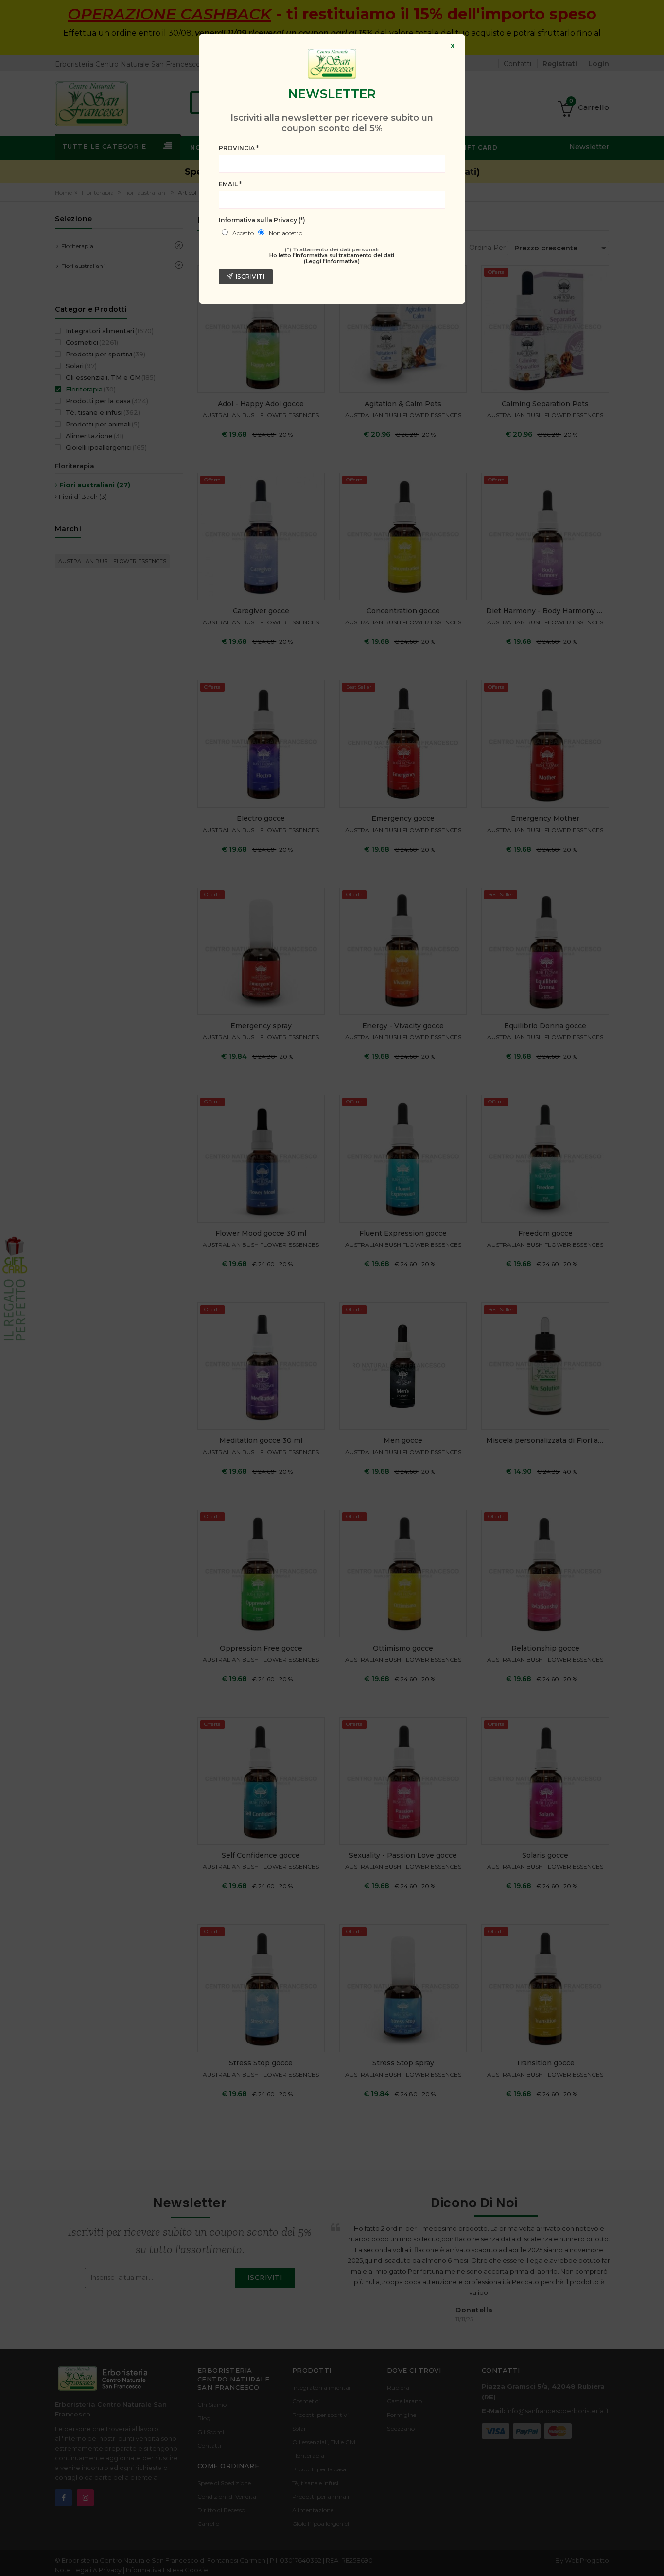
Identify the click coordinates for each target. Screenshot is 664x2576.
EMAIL (230, 184)
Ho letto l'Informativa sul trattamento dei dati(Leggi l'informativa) (332, 258)
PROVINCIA (239, 148)
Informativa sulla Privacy (262, 220)
